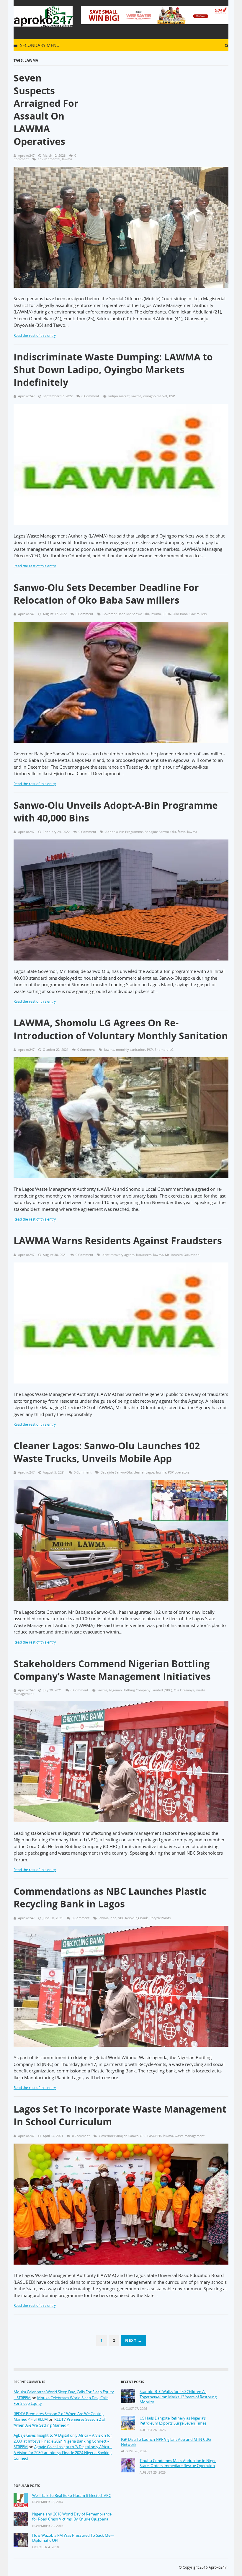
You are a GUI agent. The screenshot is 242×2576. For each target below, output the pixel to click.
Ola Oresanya (184, 1690)
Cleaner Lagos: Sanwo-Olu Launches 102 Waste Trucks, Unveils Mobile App (107, 1452)
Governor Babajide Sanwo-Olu (126, 614)
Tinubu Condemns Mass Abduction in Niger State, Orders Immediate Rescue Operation (178, 2463)
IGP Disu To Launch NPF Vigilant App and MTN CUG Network (166, 2442)
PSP (172, 396)
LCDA (167, 614)
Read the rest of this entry (35, 335)
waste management (190, 2136)
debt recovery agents (118, 1255)
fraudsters (144, 1255)
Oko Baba (180, 614)
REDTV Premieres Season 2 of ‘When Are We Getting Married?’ (59, 2422)
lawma (67, 159)
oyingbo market (155, 396)
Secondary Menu (39, 45)
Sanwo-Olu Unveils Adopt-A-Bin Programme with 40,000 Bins (116, 811)
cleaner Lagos (144, 1472)
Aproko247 (218, 2567)
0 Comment (90, 396)
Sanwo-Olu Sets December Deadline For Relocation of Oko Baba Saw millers (106, 594)
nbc (113, 1918)
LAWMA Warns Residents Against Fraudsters (118, 1240)
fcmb (181, 832)
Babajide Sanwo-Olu (160, 832)
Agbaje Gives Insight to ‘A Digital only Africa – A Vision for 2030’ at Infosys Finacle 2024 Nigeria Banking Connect (63, 2452)
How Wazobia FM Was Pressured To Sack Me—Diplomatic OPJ (73, 2538)
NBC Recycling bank (133, 1918)
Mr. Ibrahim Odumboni (183, 1255)
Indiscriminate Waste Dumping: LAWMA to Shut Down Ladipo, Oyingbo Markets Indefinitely (113, 369)
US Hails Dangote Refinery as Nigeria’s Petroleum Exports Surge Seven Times (173, 2421)
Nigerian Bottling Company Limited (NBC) (141, 1690)
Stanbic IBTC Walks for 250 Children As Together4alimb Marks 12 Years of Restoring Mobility (178, 2397)
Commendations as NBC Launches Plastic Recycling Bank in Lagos (110, 1897)
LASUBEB (154, 2136)
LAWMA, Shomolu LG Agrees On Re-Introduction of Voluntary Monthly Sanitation (121, 1029)
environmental (49, 159)
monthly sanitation (131, 1049)
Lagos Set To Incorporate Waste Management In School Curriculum (120, 2115)
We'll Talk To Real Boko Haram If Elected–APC (72, 2496)
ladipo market (119, 396)
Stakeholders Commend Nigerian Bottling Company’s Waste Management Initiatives (112, 1670)
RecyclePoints (160, 1918)
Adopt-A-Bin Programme (124, 832)
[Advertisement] (161, 106)
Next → (134, 2340)
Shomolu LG (164, 1049)
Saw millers (198, 614)
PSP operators (179, 1472)
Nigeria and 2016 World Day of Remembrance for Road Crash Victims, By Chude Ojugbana (72, 2517)
